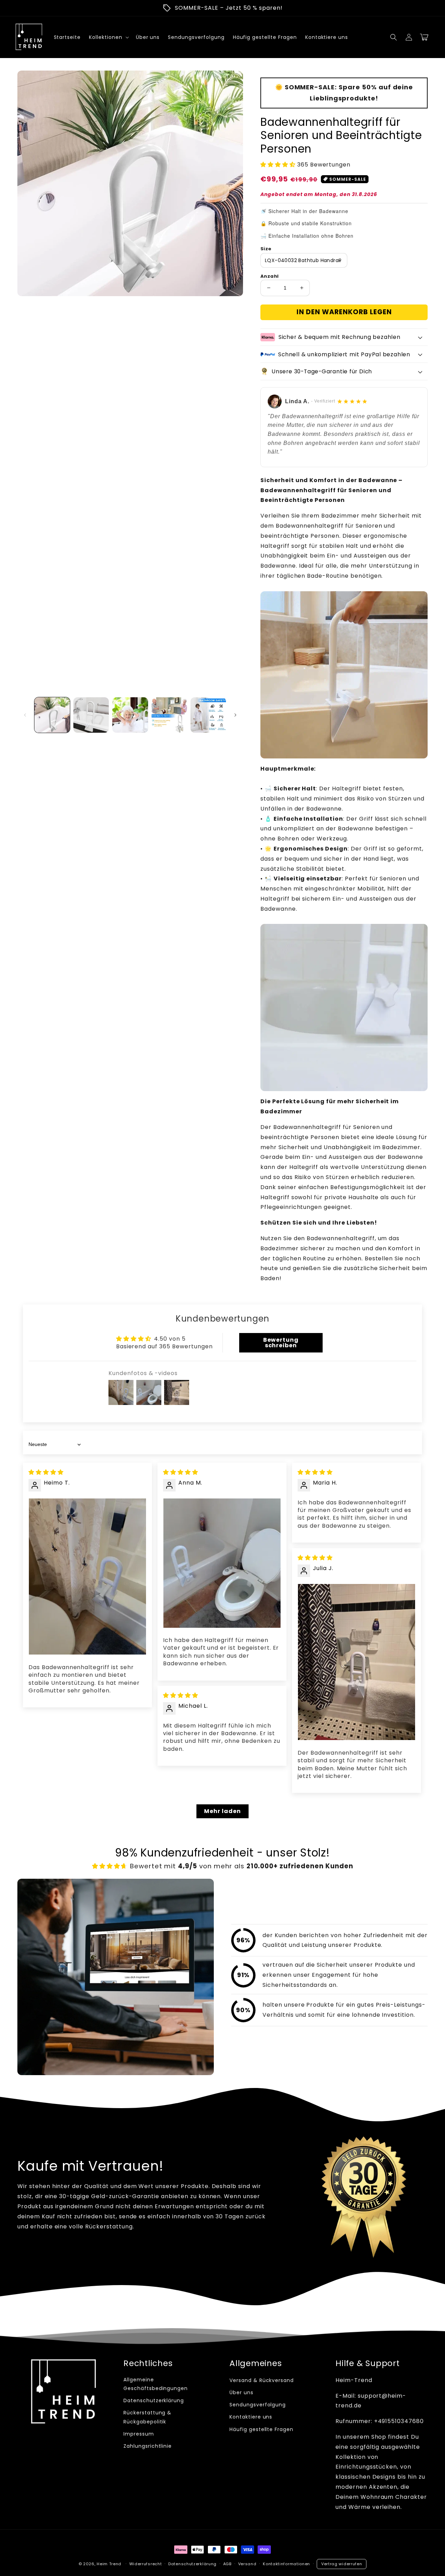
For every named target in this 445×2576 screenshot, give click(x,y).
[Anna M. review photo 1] (222, 1563)
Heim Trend (109, 2564)
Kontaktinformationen (286, 2564)
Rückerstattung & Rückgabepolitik (147, 2417)
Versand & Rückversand (262, 2380)
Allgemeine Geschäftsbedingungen (156, 2384)
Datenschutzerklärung (154, 2400)
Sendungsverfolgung (258, 2405)
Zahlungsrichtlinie (148, 2446)
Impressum (139, 2434)
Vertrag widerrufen (342, 2564)
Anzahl (269, 276)
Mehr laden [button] (222, 1811)
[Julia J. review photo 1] (357, 1662)
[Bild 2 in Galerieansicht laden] (91, 715)
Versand (247, 2564)
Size (266, 249)
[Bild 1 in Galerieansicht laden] (52, 715)
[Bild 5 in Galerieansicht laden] (208, 715)
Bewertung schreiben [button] (281, 1343)
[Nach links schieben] (25, 715)
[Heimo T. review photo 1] (87, 1577)
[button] (394, 37)
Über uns (241, 2392)
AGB (227, 2564)
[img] (46, 1472)
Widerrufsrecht (146, 2564)
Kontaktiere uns (251, 2417)
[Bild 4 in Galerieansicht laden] (169, 715)
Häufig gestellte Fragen (261, 2429)
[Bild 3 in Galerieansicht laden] (130, 715)
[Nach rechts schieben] (235, 715)
